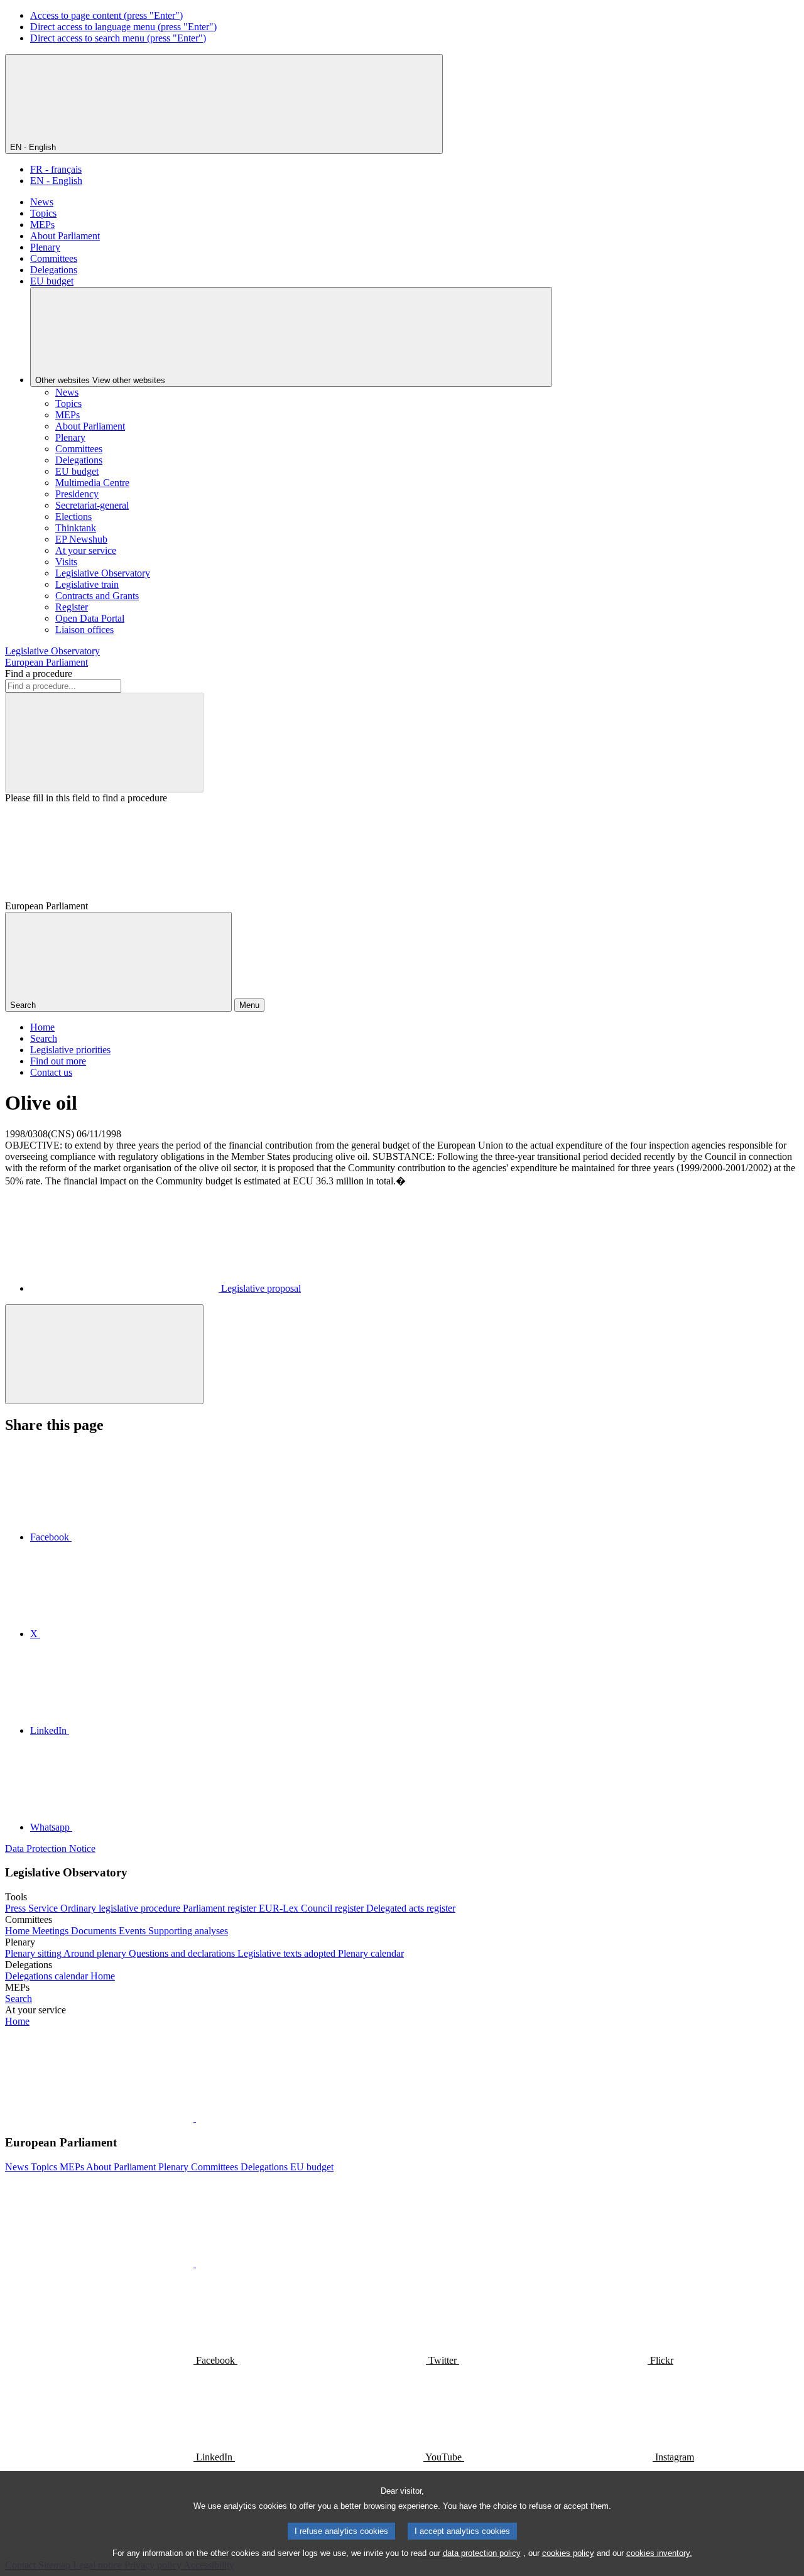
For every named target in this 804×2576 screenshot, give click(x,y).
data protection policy (482, 2553)
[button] (195, 2118)
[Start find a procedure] (104, 743)
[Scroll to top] (104, 1354)
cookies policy (568, 2553)
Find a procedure (39, 674)
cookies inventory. (659, 2553)
